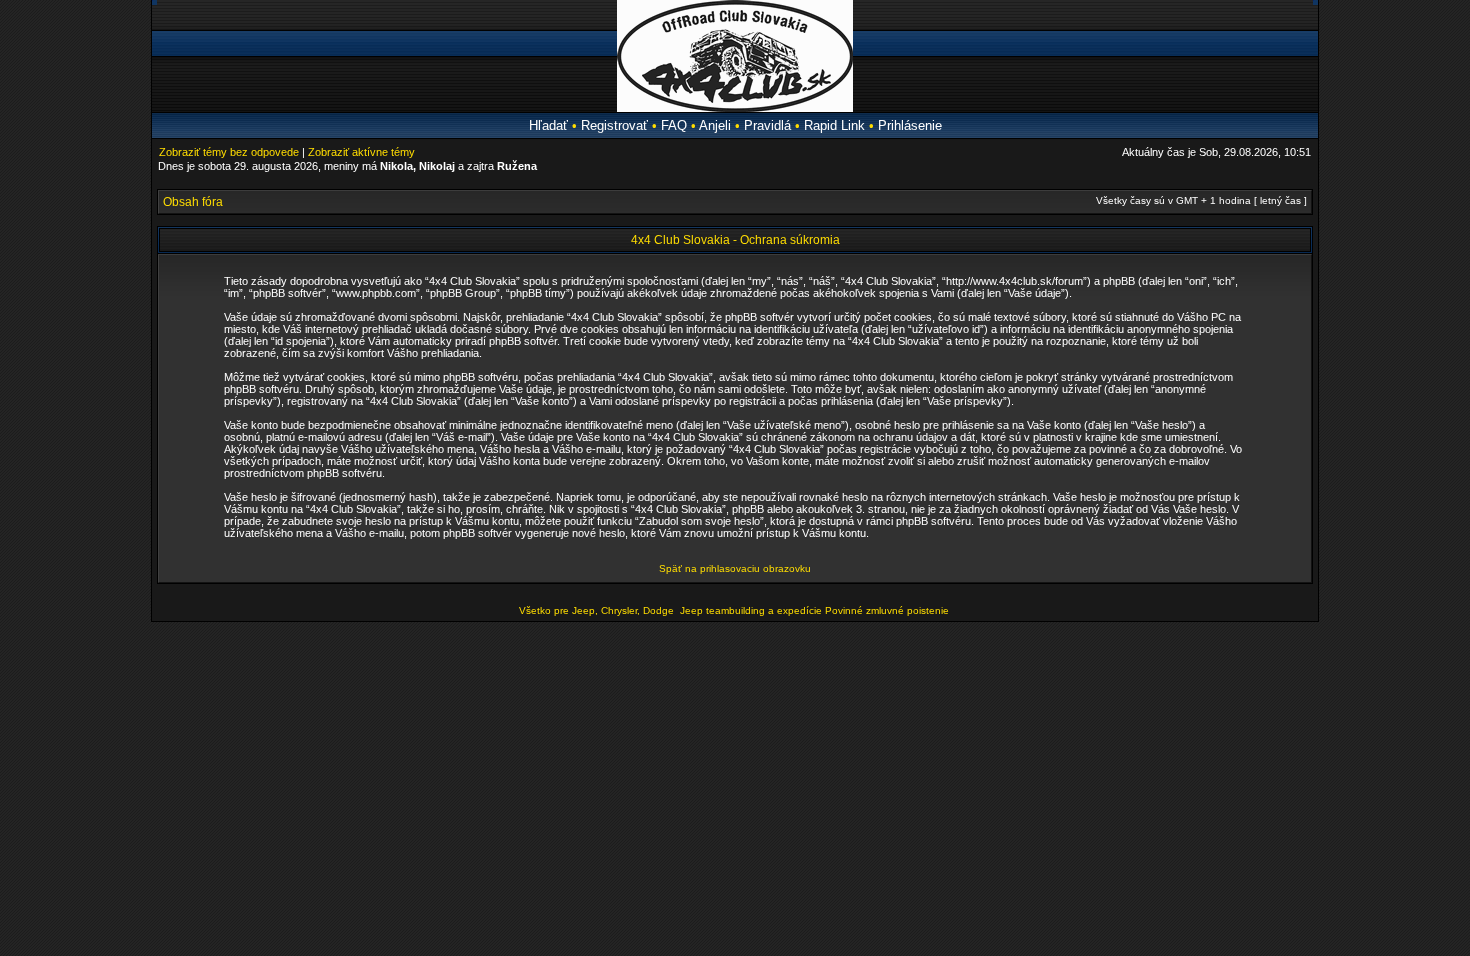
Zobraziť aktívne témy (361, 152)
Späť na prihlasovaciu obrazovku (735, 568)
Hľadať (548, 125)
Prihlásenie (910, 125)
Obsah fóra (193, 202)
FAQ (674, 125)
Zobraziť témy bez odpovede (229, 152)
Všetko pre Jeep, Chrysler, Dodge (598, 610)
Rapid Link (834, 125)
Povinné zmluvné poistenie (887, 610)
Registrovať (614, 125)
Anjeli (715, 125)
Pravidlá (767, 125)
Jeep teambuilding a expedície (751, 610)
